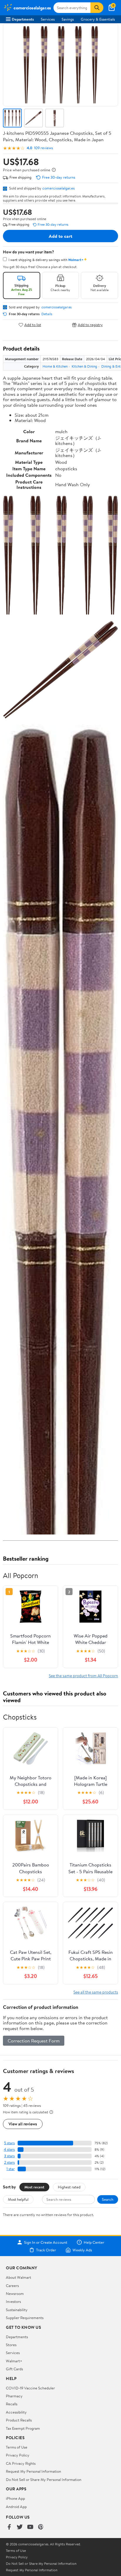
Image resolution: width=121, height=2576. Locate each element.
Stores (11, 2345)
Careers (12, 2286)
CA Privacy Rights (21, 2463)
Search (108, 2199)
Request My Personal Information (33, 2471)
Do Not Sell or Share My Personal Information (44, 2479)
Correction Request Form (34, 2041)
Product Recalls (19, 2420)
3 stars (9, 2156)
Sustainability (17, 2310)
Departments (23, 19)
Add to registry (90, 325)
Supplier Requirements (25, 2318)
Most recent (34, 2187)
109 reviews (43, 148)
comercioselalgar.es (58, 188)
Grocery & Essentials (98, 19)
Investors (13, 2301)
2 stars (9, 2162)
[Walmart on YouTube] (30, 2527)
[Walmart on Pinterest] (41, 2527)
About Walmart (19, 2277)
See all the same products (96, 1992)
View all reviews (23, 2124)
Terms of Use (17, 2447)
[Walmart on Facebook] (9, 2527)
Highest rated (69, 2187)
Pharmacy (14, 2396)
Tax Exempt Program (23, 2428)
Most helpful (18, 2199)
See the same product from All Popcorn (83, 1676)
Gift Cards (14, 2369)
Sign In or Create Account (46, 2242)
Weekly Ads (82, 2250)
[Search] (97, 8)
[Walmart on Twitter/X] (20, 2527)
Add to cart (60, 236)
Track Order (46, 2250)
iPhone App (15, 2498)
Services (48, 19)
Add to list (33, 325)
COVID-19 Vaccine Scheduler (30, 2388)
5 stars (9, 2143)
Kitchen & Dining (84, 366)
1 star (11, 2169)
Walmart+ (14, 2361)
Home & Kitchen (55, 366)
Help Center (94, 2242)
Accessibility (16, 2412)
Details (47, 314)
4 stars (9, 2149)
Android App (16, 2507)
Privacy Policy (18, 2455)
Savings (68, 19)
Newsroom (15, 2293)
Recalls (12, 2404)
